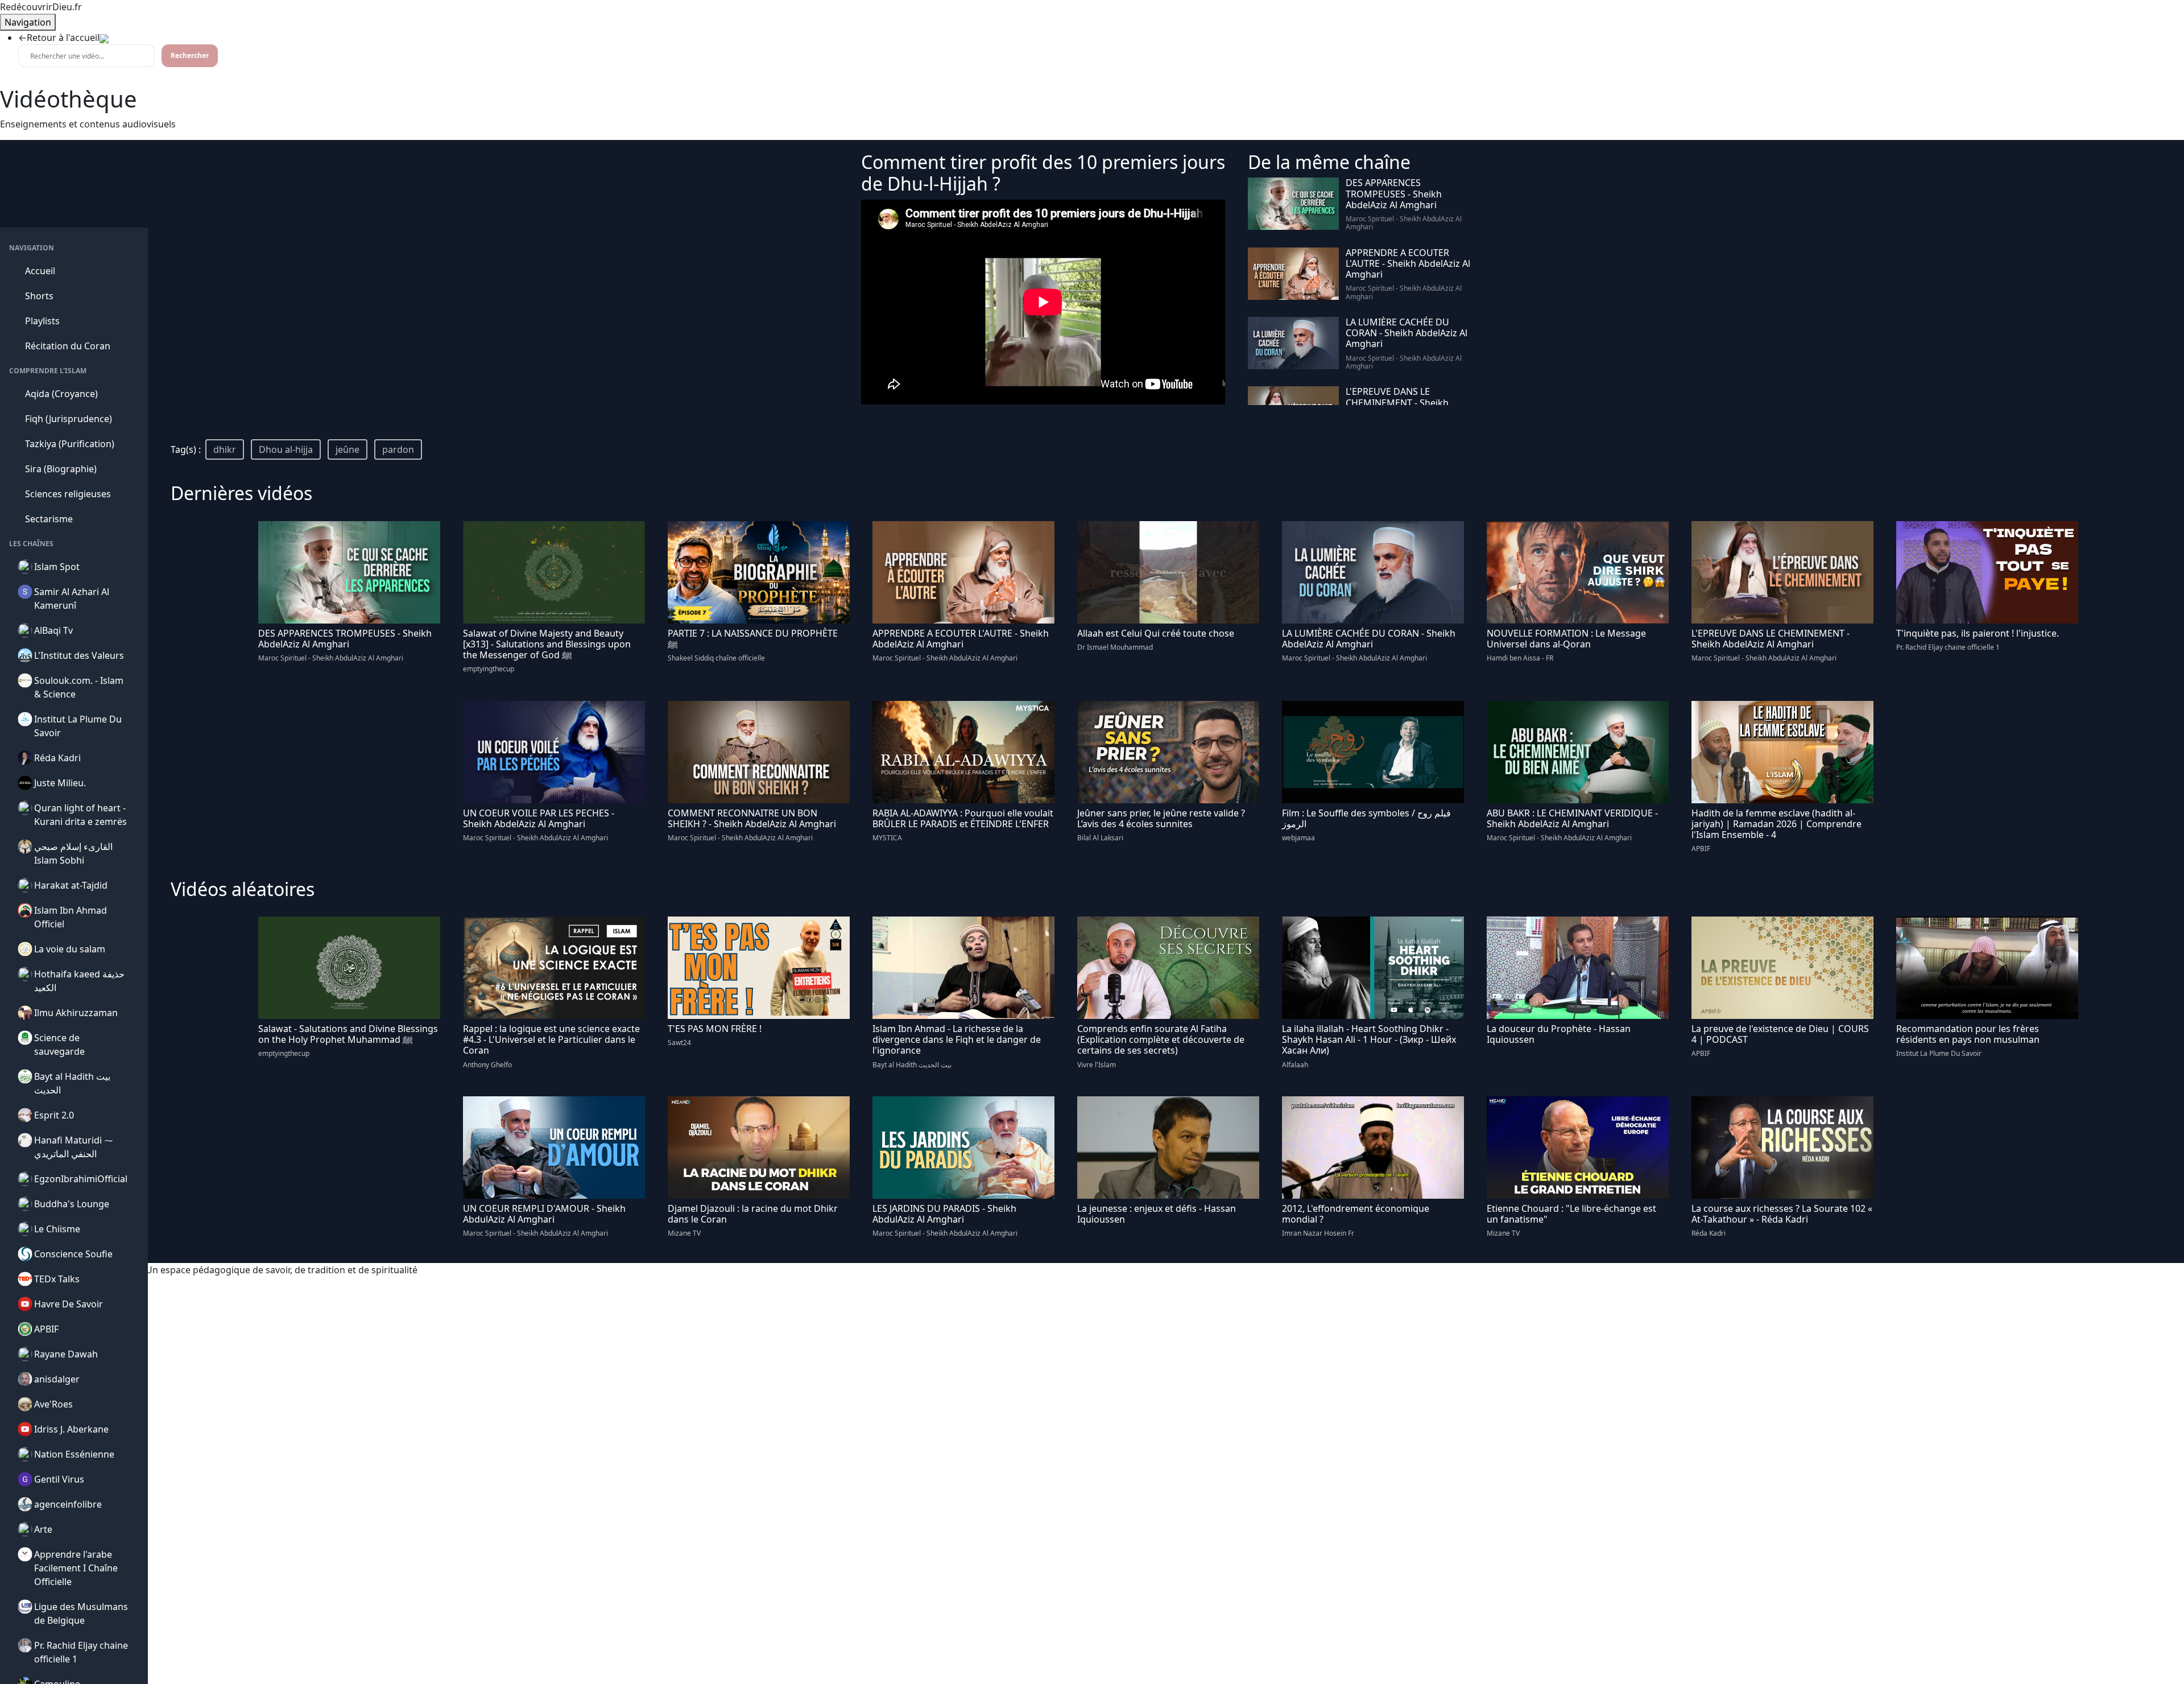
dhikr (225, 449)
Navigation (28, 22)
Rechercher (190, 55)
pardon (398, 449)
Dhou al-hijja (286, 449)
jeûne (348, 449)
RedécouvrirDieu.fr (41, 7)
